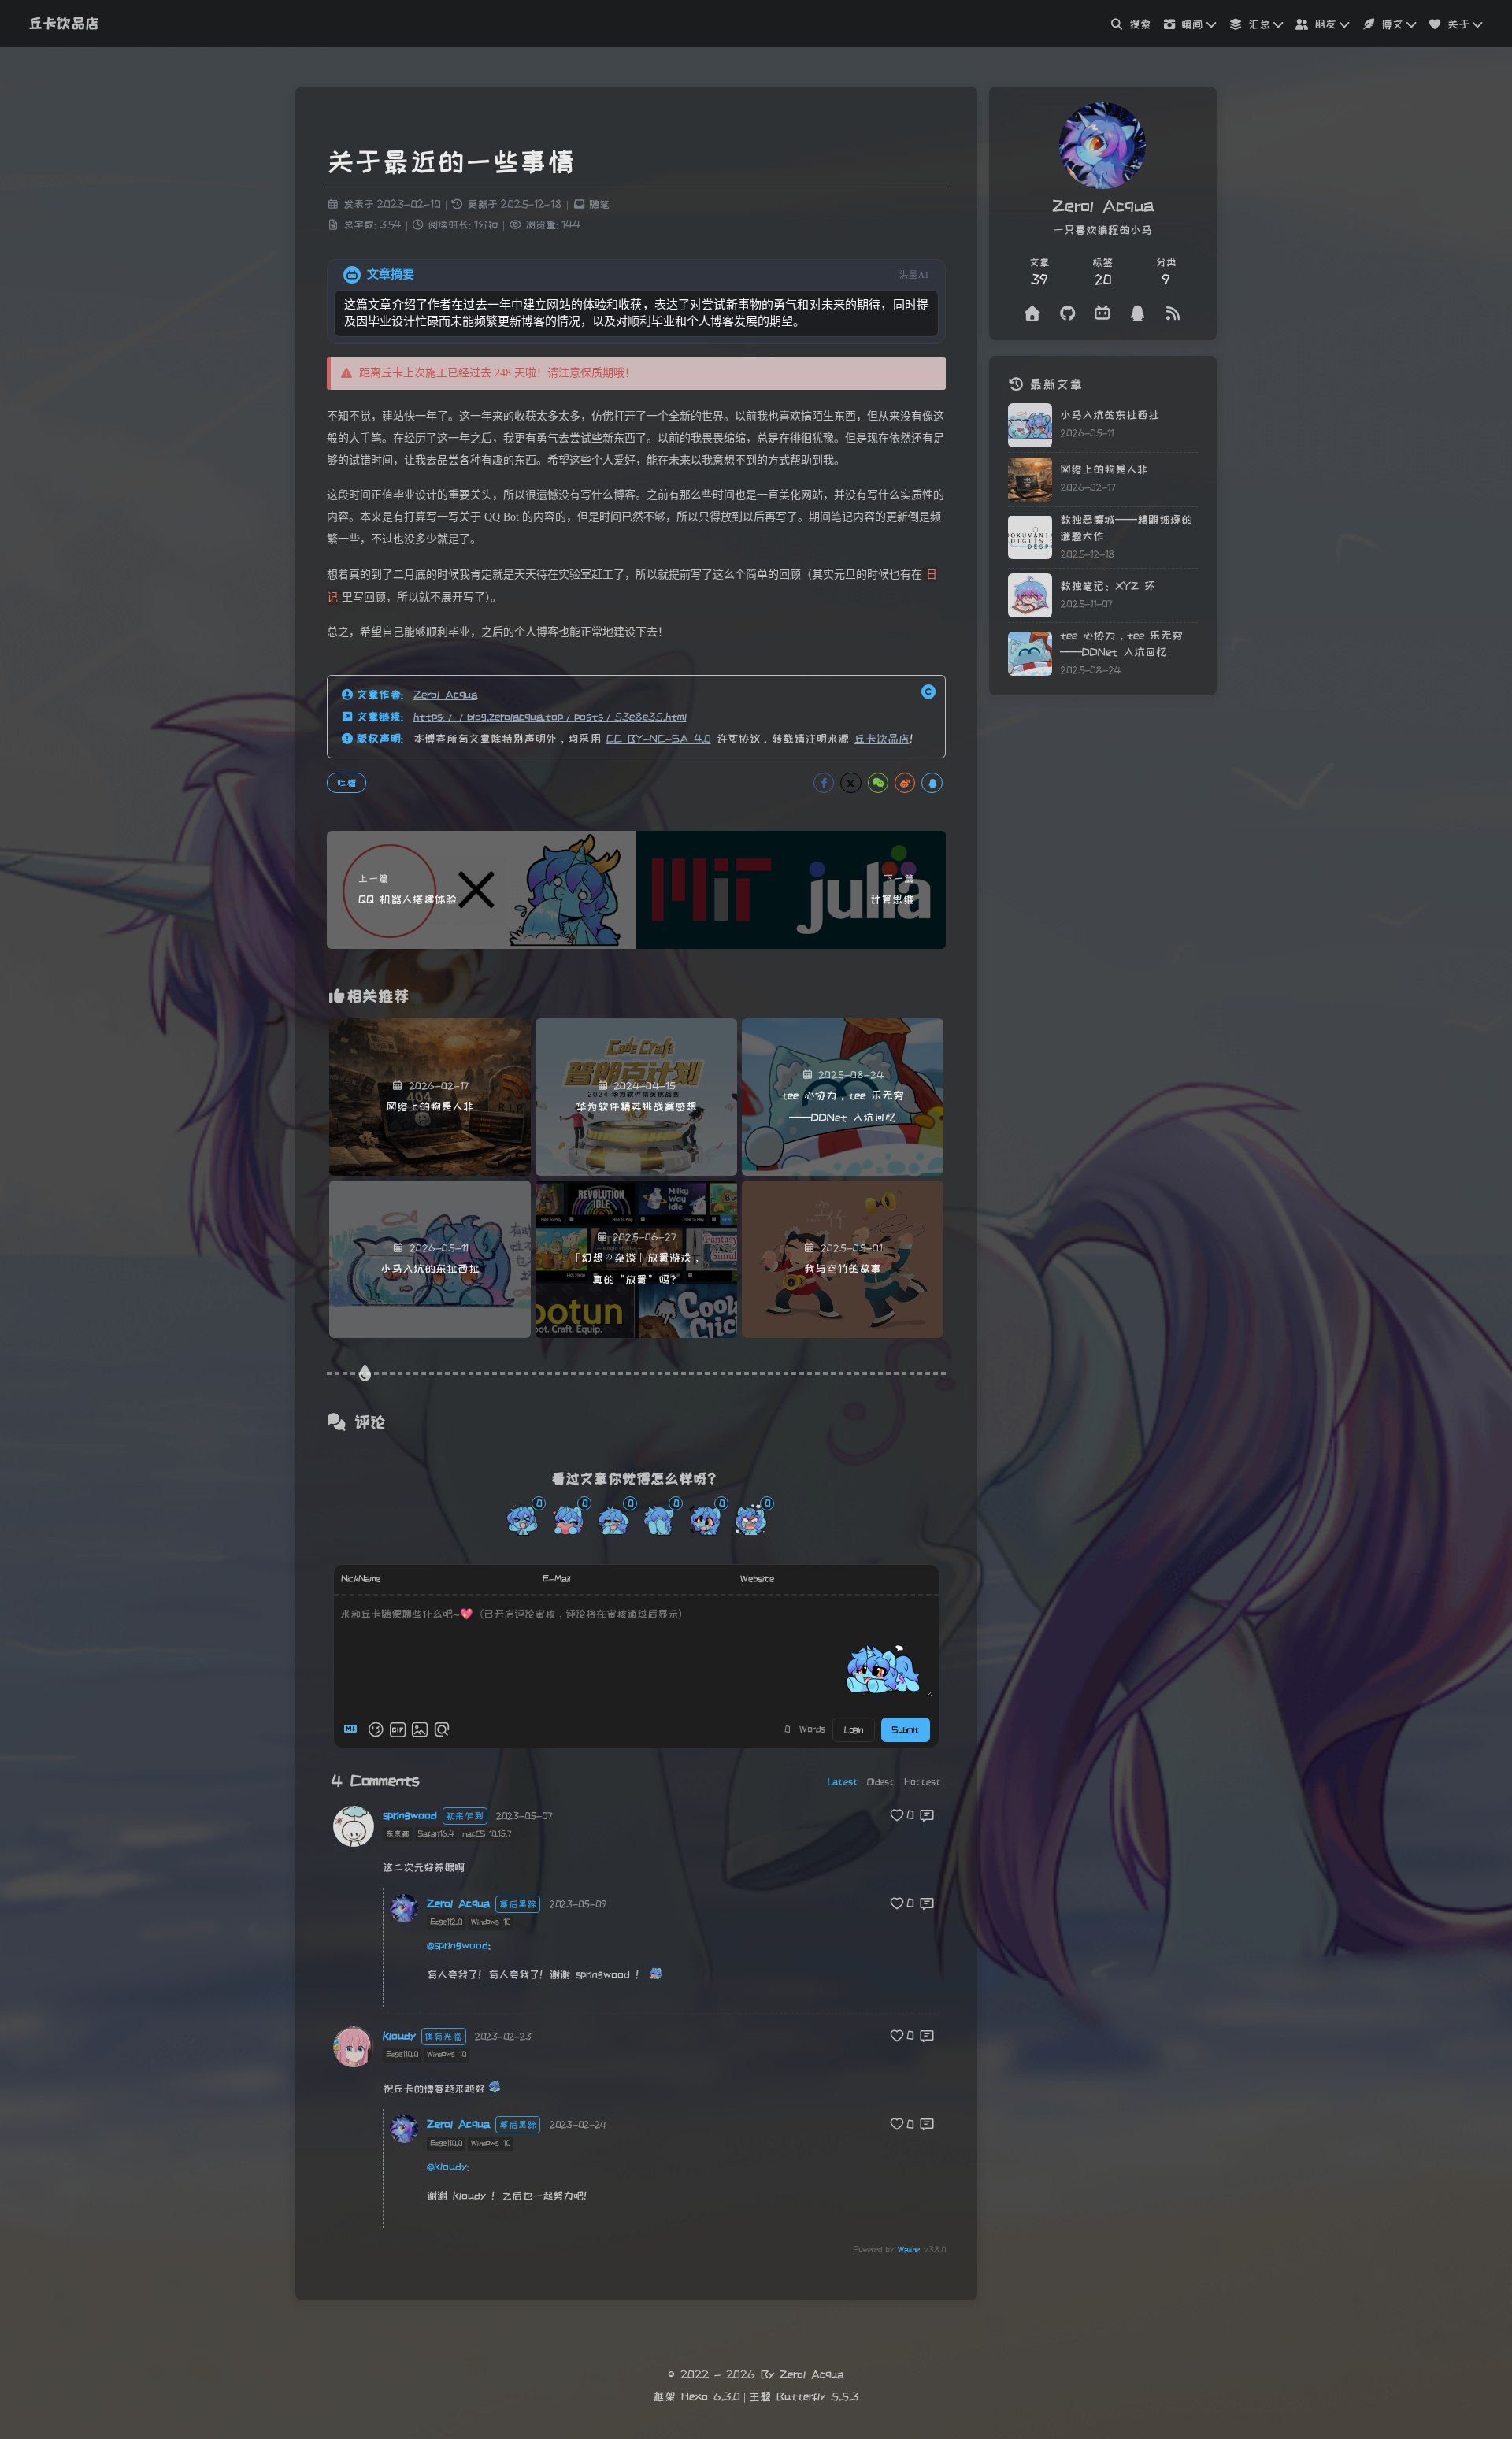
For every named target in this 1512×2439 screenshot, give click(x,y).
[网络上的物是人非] (1030, 480)
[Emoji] (376, 1729)
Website (757, 1579)
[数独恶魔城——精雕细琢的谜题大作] (1030, 537)
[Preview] (442, 1729)
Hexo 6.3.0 (711, 2396)
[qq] (1138, 313)
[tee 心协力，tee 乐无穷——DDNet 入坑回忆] (1030, 654)
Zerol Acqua (445, 695)
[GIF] (398, 1729)
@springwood (458, 1945)
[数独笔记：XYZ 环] (1030, 595)
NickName (361, 1579)
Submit (906, 1730)
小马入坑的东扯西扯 (1110, 415)
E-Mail (557, 1579)
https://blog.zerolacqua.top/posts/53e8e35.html (550, 717)
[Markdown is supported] (354, 1729)
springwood (410, 1816)
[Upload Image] (420, 1729)
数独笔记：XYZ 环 (1108, 586)
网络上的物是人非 (1104, 469)
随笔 (599, 204)
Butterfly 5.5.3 (817, 2396)
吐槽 (346, 782)
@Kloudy (447, 2167)
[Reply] (928, 1815)
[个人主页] (1033, 313)
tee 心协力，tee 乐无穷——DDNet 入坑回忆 (1121, 644)
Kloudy (399, 2036)
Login (854, 1730)
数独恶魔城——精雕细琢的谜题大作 (1126, 528)
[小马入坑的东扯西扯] (1030, 425)
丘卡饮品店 (882, 739)
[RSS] (1173, 313)
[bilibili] (1103, 313)
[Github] (1068, 313)
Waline (909, 2250)
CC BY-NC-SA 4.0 (659, 739)
